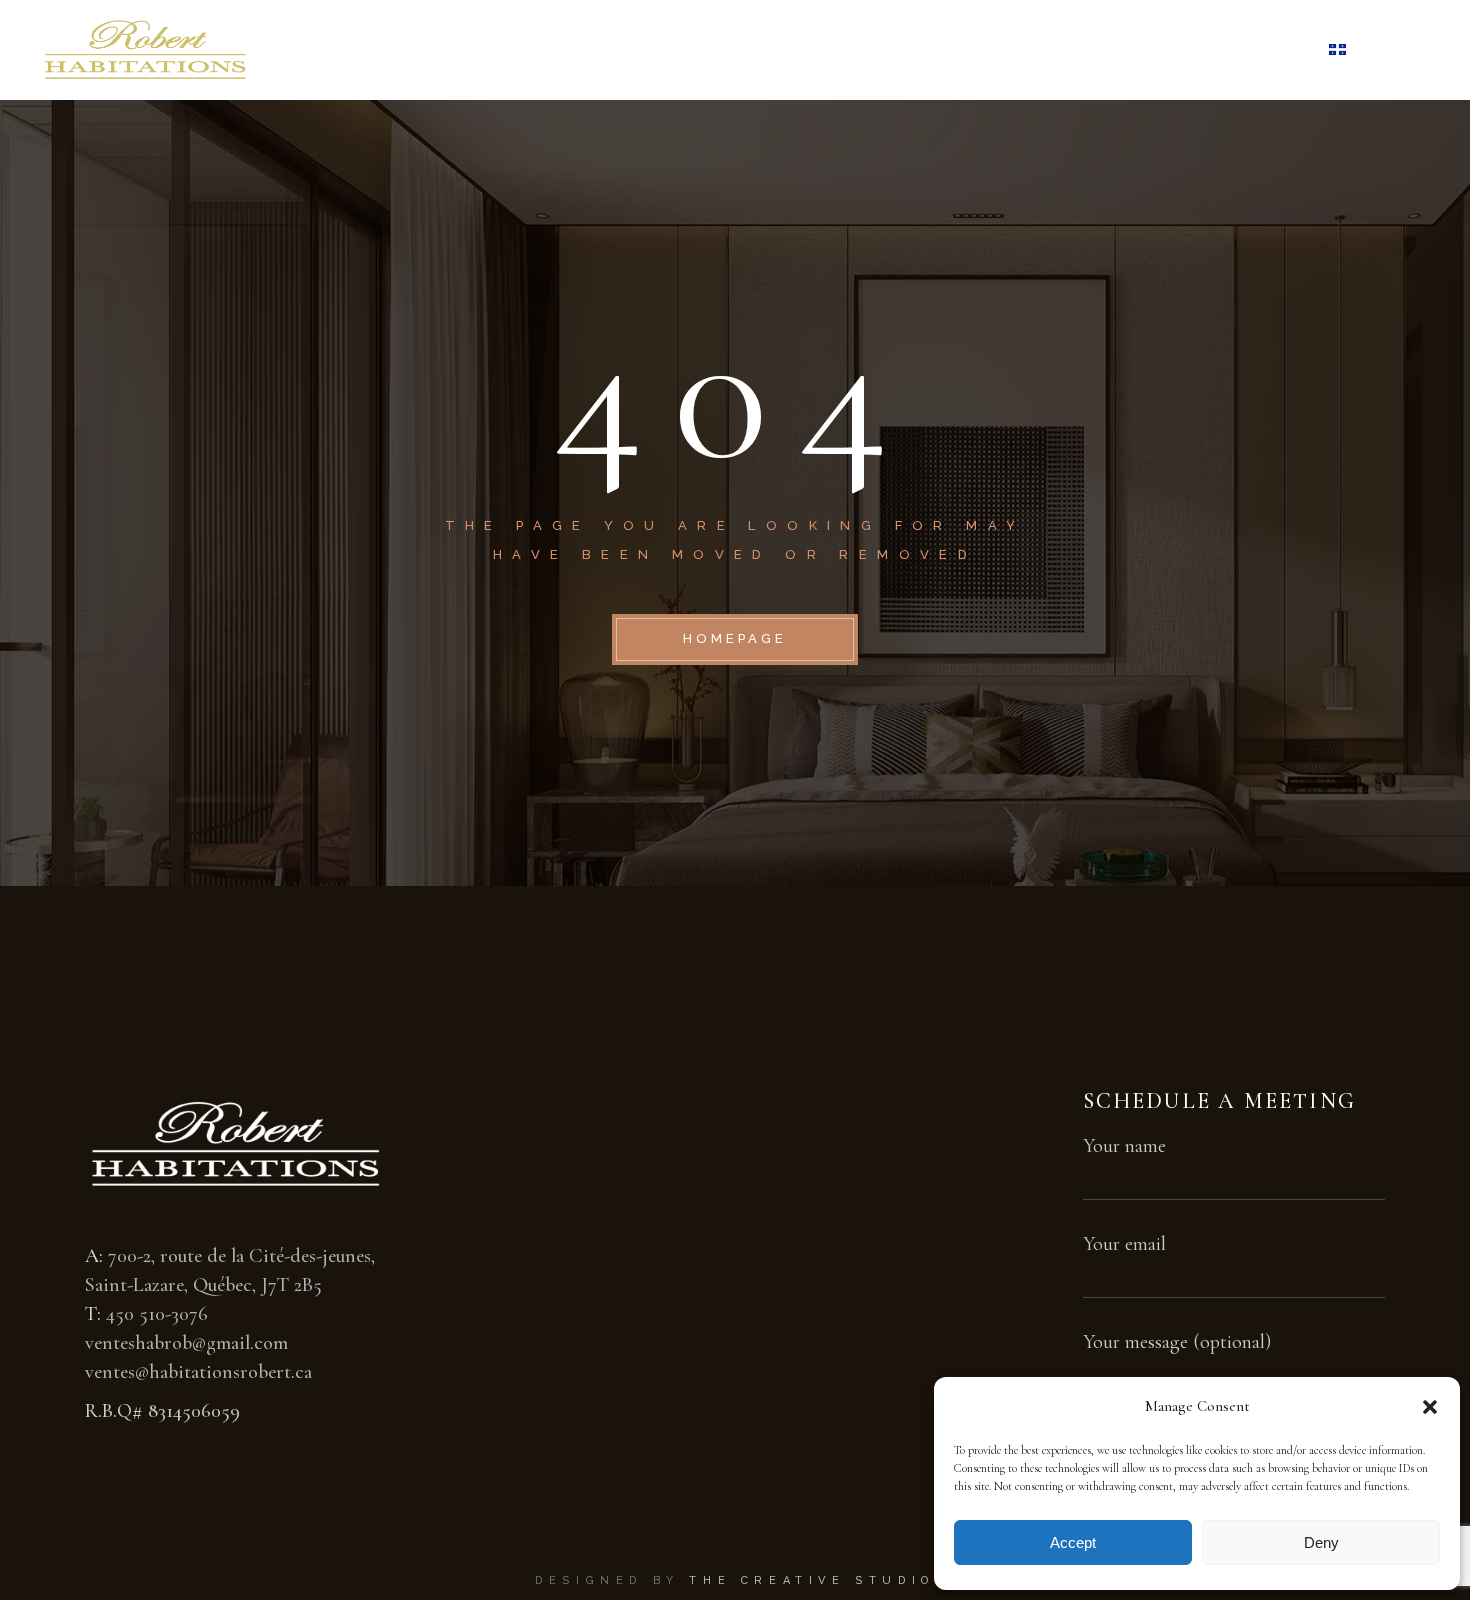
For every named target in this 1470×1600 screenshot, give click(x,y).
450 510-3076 (157, 1314)
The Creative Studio (811, 1580)
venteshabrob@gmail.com (186, 1343)
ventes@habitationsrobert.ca (198, 1372)
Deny (1321, 1542)
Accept (1073, 1542)
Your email (1124, 1244)
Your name (1124, 1146)
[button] (1430, 1407)
